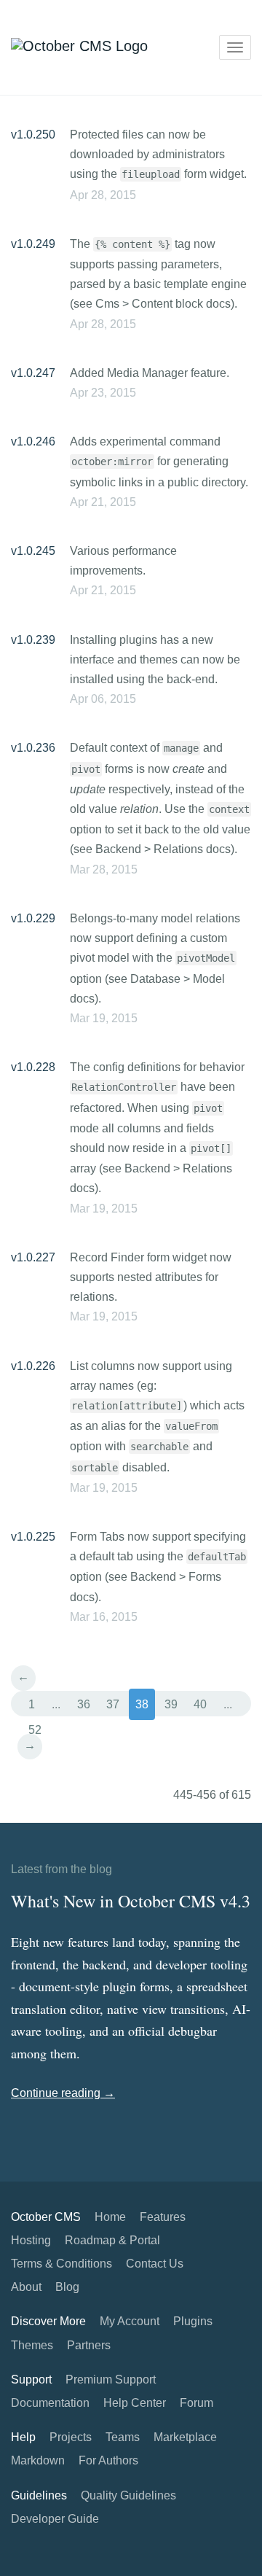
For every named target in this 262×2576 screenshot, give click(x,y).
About (26, 2287)
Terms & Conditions (61, 2264)
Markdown (38, 2460)
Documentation (50, 2403)
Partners (89, 2345)
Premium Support (111, 2380)
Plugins (193, 2321)
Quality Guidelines (128, 2495)
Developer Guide (55, 2519)
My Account (130, 2321)
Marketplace (185, 2437)
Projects (71, 2437)
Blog (67, 2287)
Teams (123, 2437)
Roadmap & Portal (112, 2240)
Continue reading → (63, 2093)
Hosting (31, 2240)
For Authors (108, 2460)
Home (110, 2217)
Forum (196, 2403)
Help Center (135, 2403)
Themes (32, 2345)
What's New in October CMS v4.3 (131, 1901)
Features (163, 2217)
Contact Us (155, 2264)
